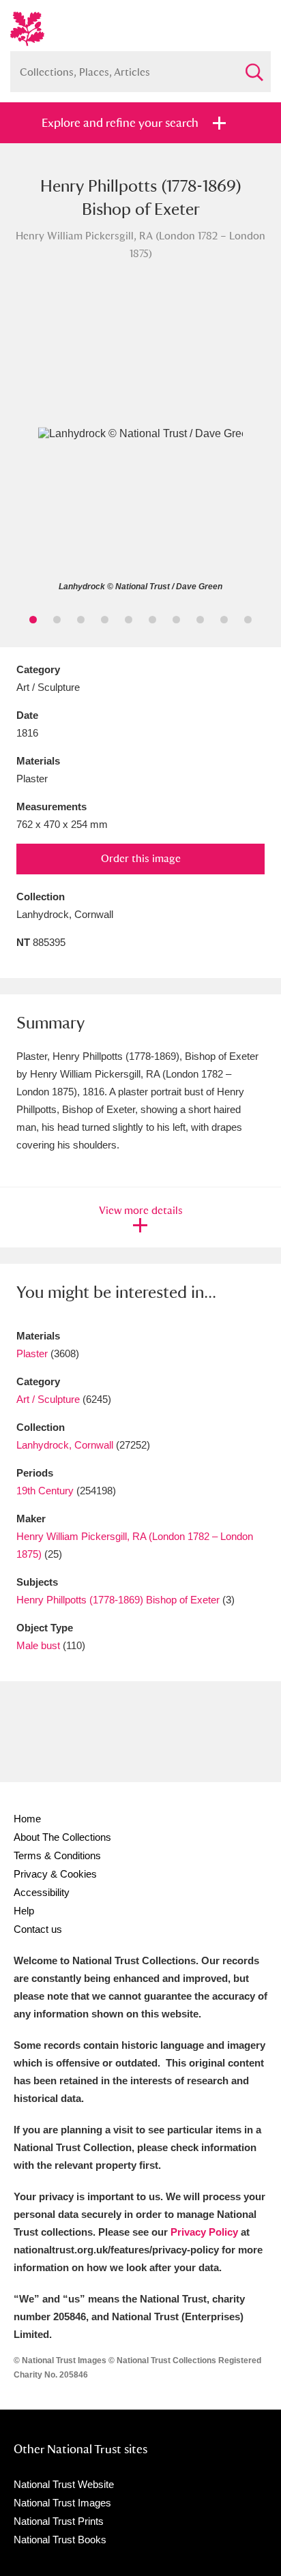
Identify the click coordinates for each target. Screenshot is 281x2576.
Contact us (38, 1929)
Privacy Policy (204, 2232)
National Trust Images (62, 2503)
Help (24, 1911)
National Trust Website (64, 2484)
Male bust (38, 1645)
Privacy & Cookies (55, 1874)
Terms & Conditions (57, 1855)
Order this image (141, 858)
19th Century (45, 1491)
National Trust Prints (59, 2521)
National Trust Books (60, 2540)
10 (248, 620)
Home (27, 1819)
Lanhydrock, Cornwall (65, 1445)
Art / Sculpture (48, 1399)
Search (254, 66)
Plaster (32, 1353)
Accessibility (42, 1892)
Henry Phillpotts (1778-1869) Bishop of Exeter (118, 1600)
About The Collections (62, 1837)
